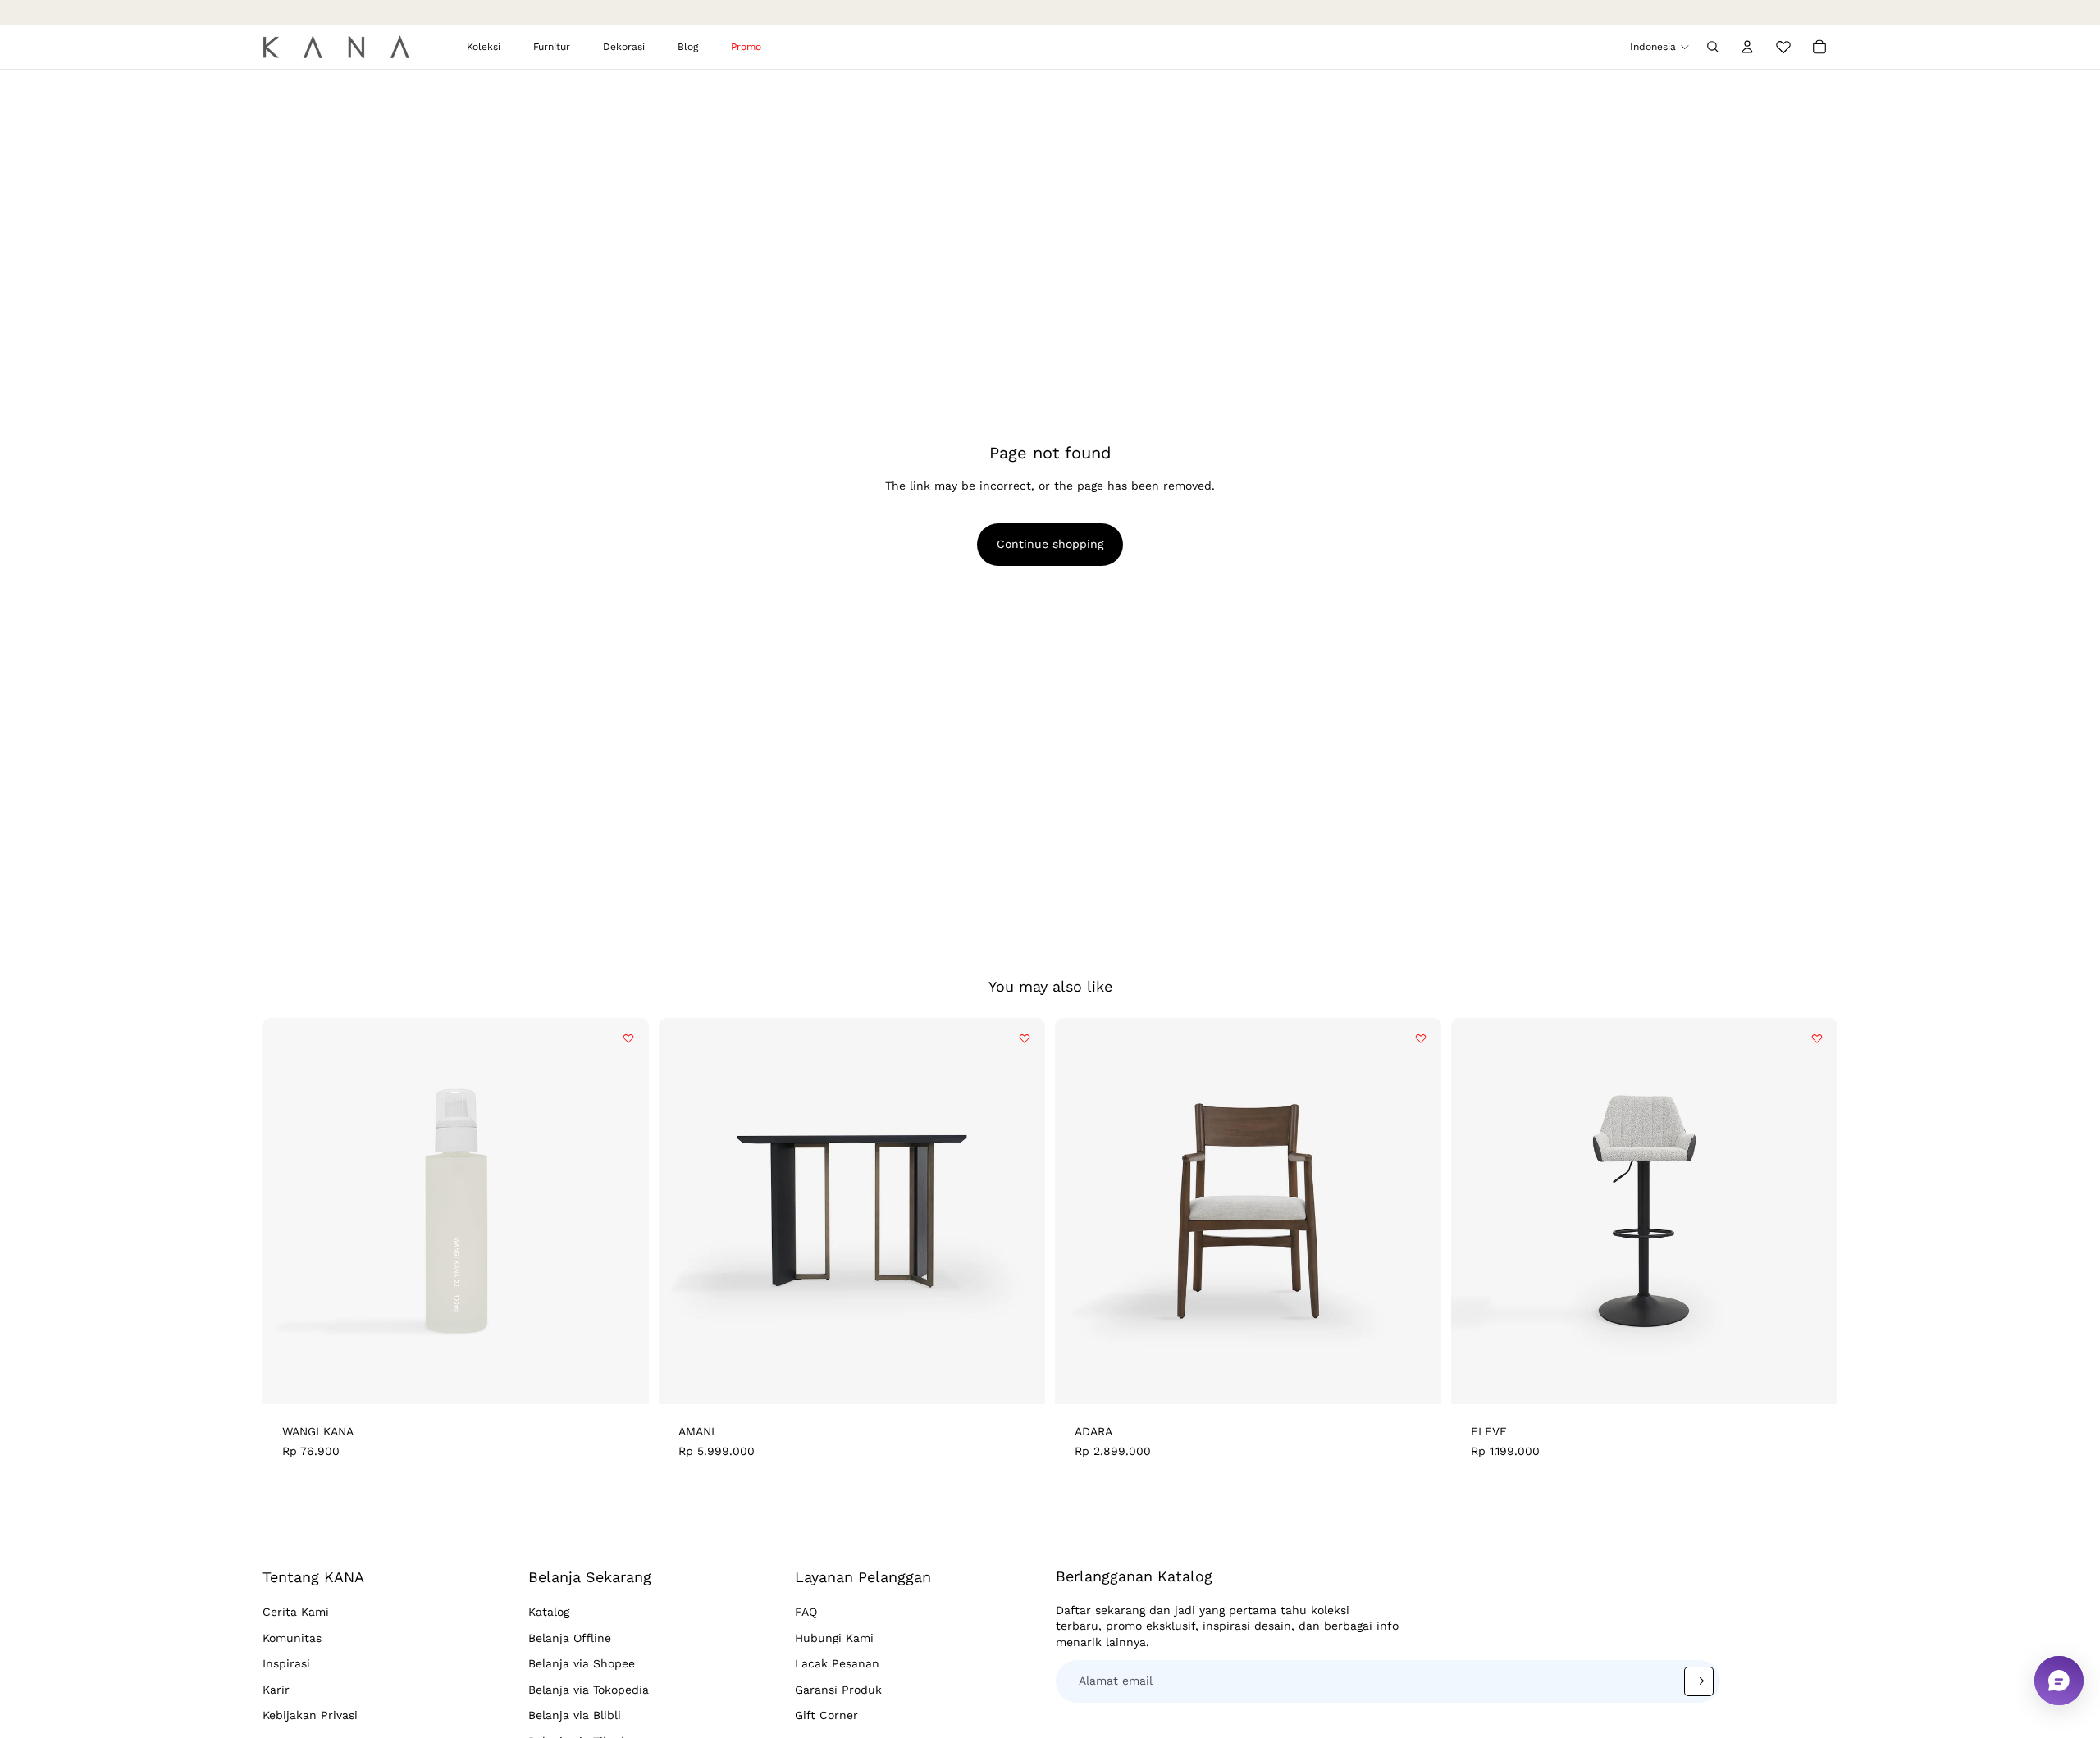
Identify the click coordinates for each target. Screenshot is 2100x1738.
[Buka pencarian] (1713, 47)
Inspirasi (286, 1663)
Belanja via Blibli (575, 1715)
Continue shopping (1050, 544)
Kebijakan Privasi (310, 1715)
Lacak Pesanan (837, 1663)
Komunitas (292, 1638)
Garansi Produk (838, 1690)
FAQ (806, 1612)
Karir (276, 1690)
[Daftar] (1699, 1681)
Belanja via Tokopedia (589, 1690)
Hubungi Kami (834, 1638)
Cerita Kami (296, 1612)
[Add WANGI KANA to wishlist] (628, 1038)
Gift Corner (826, 1715)
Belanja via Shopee (582, 1663)
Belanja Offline (570, 1638)
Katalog (549, 1612)
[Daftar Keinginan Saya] (1783, 44)
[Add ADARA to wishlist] (1421, 1038)
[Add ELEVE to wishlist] (1817, 1038)
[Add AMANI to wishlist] (1025, 1038)
